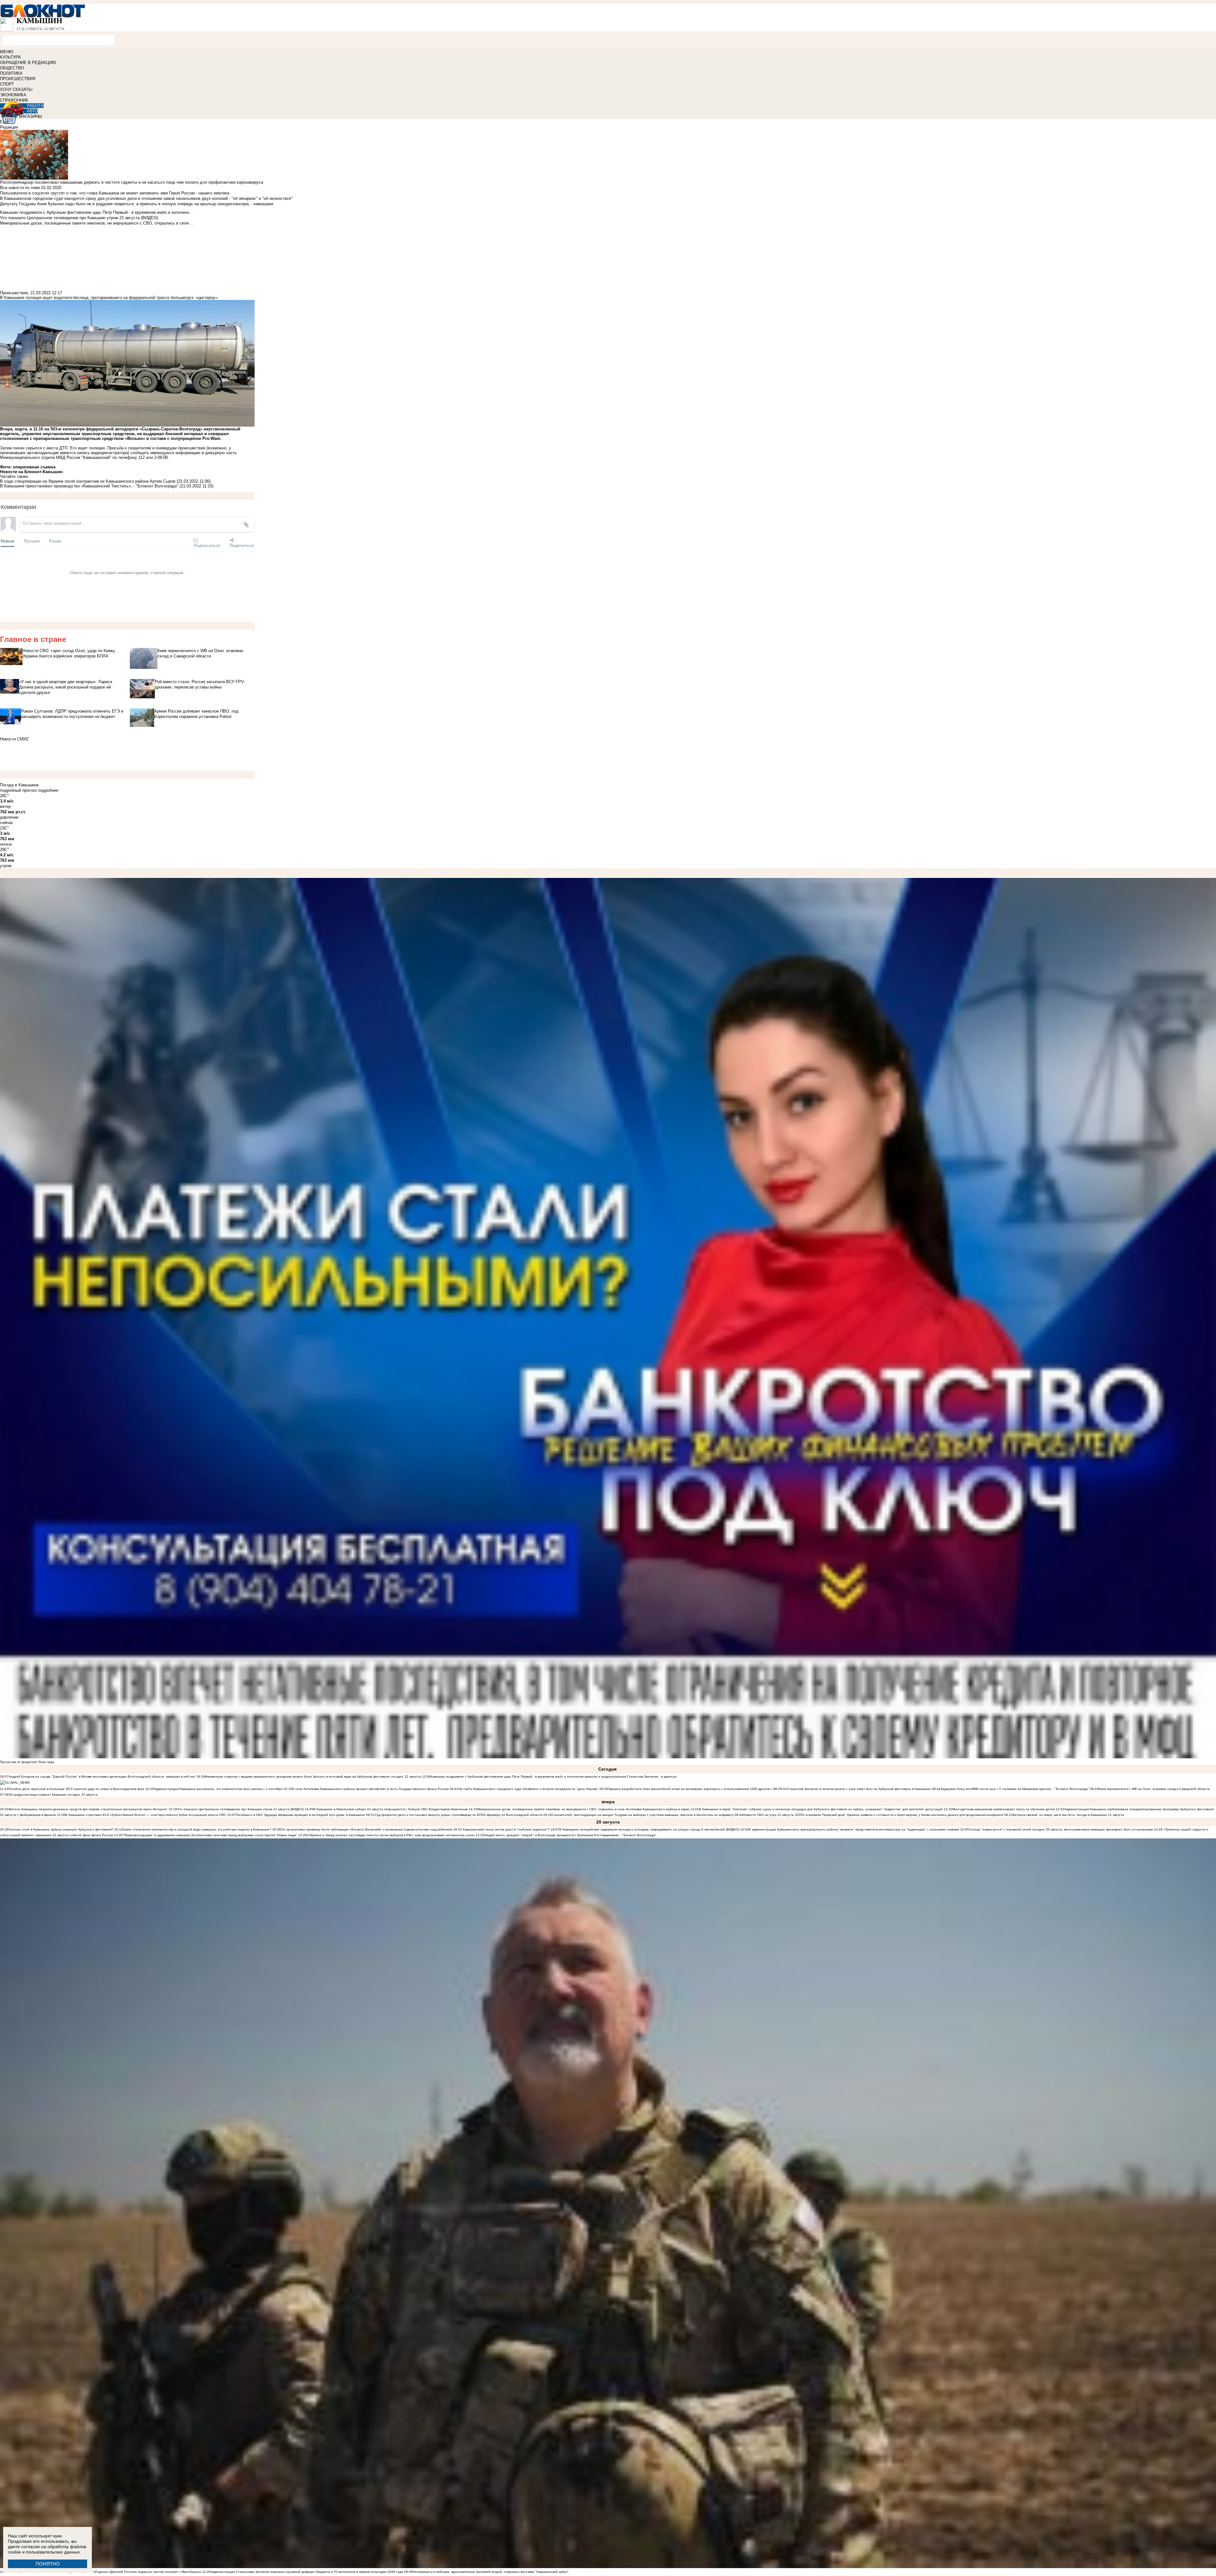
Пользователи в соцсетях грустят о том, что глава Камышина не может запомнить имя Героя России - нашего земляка (115, 193)
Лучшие (32, 541)
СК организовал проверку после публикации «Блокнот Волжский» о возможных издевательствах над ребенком (367, 1829)
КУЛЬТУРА (10, 57)
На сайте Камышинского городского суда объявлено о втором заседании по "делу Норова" (528, 1789)
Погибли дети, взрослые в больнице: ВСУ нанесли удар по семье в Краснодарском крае (77, 1789)
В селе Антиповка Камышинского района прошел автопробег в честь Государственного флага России (370, 1789)
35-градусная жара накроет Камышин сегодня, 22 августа (53, 1795)
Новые (7, 541)
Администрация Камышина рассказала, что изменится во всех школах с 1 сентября (218, 1789)
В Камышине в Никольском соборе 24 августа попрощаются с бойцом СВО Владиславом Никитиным (390, 1809)
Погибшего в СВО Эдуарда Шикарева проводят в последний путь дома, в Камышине (300, 1815)
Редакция (9, 127)
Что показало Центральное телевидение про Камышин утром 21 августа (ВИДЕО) (240, 1809)
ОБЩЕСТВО (12, 68)
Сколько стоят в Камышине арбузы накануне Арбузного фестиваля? (61, 1829)
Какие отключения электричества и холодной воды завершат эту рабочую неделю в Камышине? (197, 1829)
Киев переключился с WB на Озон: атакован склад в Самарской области (1154, 1789)
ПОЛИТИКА (11, 73)
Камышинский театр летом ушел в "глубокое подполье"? (506, 1829)
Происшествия (14, 293)
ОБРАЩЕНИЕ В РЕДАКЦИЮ (28, 63)
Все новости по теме (20, 188)
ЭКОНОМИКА (13, 95)
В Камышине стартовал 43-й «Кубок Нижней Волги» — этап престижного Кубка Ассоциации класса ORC (146, 1815)
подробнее (48, 790)
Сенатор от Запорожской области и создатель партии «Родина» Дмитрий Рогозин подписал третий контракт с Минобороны (105, 2572)
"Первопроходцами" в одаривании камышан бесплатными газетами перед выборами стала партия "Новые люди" (210, 1835)
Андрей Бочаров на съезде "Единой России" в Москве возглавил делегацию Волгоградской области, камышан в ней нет (102, 1777)
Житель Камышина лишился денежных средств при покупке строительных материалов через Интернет (88, 1809)
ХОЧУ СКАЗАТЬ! (16, 89)
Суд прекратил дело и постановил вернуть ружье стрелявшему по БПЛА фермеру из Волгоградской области (459, 1815)
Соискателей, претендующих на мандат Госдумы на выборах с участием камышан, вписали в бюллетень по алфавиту (643, 1815)
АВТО (32, 111)
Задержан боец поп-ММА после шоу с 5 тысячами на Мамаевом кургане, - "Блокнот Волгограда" (1015, 1789)
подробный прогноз (18, 790)
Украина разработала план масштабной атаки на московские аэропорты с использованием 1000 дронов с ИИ (693, 1789)
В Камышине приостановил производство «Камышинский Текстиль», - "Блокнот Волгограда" (89, 486)
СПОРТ (7, 84)
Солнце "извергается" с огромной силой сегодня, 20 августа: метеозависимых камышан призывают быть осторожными (1061, 1829)
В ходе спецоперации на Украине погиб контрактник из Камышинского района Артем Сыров (88, 481)
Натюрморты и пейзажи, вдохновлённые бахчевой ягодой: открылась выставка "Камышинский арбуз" (491, 2572)
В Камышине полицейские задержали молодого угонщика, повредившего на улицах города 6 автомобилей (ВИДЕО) (649, 1829)
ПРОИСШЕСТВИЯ (18, 79)
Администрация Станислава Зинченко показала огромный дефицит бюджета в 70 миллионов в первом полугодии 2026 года (307, 2572)
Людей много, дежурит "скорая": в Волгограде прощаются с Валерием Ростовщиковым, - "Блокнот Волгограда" (570, 1835)
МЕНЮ (7, 52)
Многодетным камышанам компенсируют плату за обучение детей (1004, 1809)
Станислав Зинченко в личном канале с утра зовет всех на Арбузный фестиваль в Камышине (859, 1789)
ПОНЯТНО (48, 2564)
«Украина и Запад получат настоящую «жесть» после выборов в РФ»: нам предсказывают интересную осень (391, 1835)
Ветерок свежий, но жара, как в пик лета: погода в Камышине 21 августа (1068, 1815)
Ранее (55, 541)
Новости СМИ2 (14, 739)
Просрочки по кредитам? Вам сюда (27, 1762)
